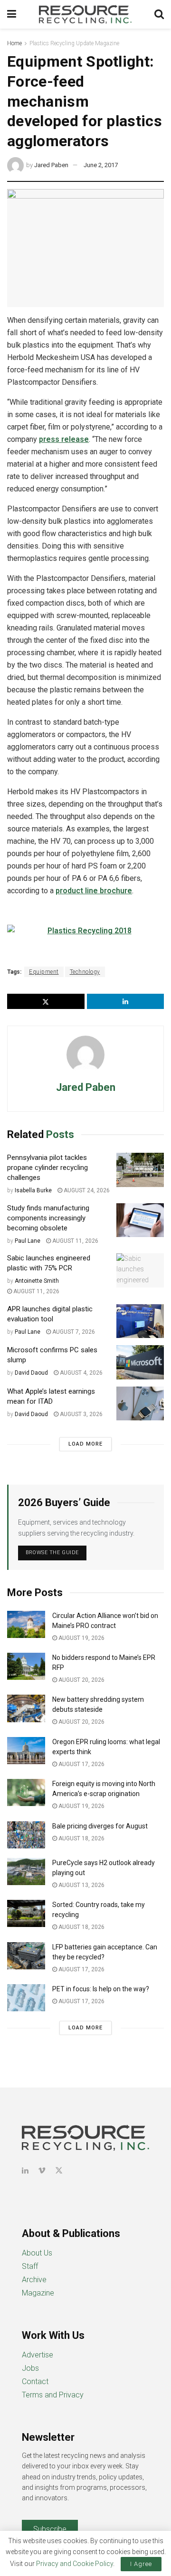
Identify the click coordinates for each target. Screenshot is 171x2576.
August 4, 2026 (81, 1373)
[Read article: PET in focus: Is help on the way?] (26, 1998)
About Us (37, 2253)
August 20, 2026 (81, 1680)
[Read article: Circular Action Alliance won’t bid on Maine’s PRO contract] (26, 1624)
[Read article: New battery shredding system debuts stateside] (26, 1708)
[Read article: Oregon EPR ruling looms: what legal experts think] (26, 1751)
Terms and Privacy (53, 2395)
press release (64, 439)
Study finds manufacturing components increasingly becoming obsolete (48, 1218)
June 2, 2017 (101, 165)
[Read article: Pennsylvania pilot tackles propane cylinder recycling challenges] (140, 1170)
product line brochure (94, 891)
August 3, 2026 (81, 1414)
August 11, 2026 (75, 1241)
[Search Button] (159, 14)
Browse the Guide (52, 1553)
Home (14, 43)
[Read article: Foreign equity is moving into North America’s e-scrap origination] (26, 1792)
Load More (85, 1444)
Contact (35, 2381)
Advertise (38, 2355)
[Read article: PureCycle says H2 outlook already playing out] (26, 1872)
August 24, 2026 (86, 1190)
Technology (85, 972)
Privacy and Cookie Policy (75, 2564)
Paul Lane (28, 1241)
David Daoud (31, 1373)
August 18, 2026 (81, 1838)
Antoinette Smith (37, 1281)
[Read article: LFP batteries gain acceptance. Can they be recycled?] (26, 1956)
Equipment (44, 972)
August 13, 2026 (81, 1885)
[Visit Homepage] (85, 14)
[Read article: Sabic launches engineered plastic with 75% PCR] (140, 1270)
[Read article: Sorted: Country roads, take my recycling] (26, 1913)
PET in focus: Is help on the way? (101, 1989)
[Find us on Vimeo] (42, 2171)
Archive (34, 2280)
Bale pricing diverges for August (100, 1826)
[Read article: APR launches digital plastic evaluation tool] (140, 1321)
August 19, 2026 (81, 1638)
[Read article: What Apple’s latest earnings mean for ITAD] (140, 1404)
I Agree (141, 2564)
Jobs (30, 2368)
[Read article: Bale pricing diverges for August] (26, 1835)
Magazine (38, 2293)
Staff (30, 2266)
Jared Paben (51, 165)
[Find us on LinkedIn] (25, 2171)
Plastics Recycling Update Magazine (74, 43)
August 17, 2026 (81, 1764)
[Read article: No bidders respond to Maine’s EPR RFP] (26, 1666)
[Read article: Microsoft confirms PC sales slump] (140, 1362)
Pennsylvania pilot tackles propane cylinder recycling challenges (47, 1168)
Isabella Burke (33, 1190)
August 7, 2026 (73, 1332)
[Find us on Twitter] (59, 2171)
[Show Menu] (12, 14)
